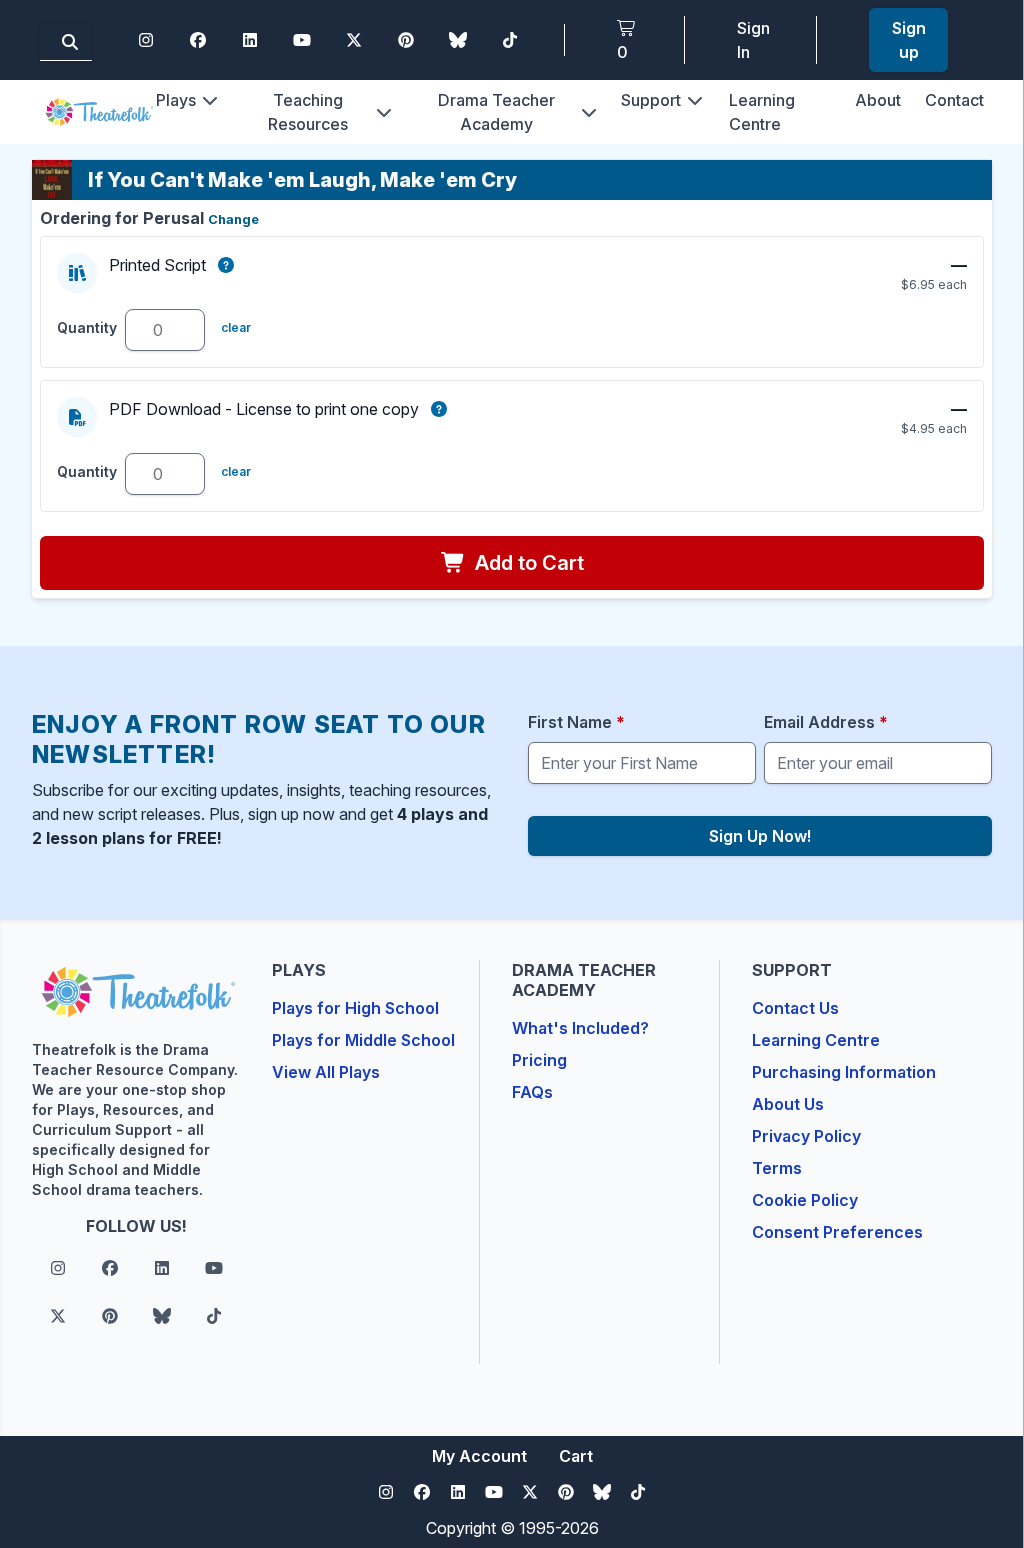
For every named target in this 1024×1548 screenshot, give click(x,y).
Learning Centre (816, 1040)
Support (651, 100)
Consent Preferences (837, 1232)
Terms (777, 1168)
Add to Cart (527, 563)
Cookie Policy (805, 1200)
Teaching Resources (308, 112)
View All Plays (326, 1072)
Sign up (909, 40)
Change (233, 219)
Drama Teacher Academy (496, 112)
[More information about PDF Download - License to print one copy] (439, 409)
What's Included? (580, 1028)
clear (236, 327)
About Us (788, 1104)
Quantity (87, 327)
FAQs (532, 1092)
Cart (576, 1456)
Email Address (826, 722)
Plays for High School (355, 1008)
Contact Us (795, 1008)
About (878, 100)
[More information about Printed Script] (226, 265)
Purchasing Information (844, 1072)
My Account (479, 1456)
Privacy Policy (806, 1136)
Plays (176, 100)
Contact (954, 100)
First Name (576, 722)
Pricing (539, 1060)
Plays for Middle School (363, 1040)
